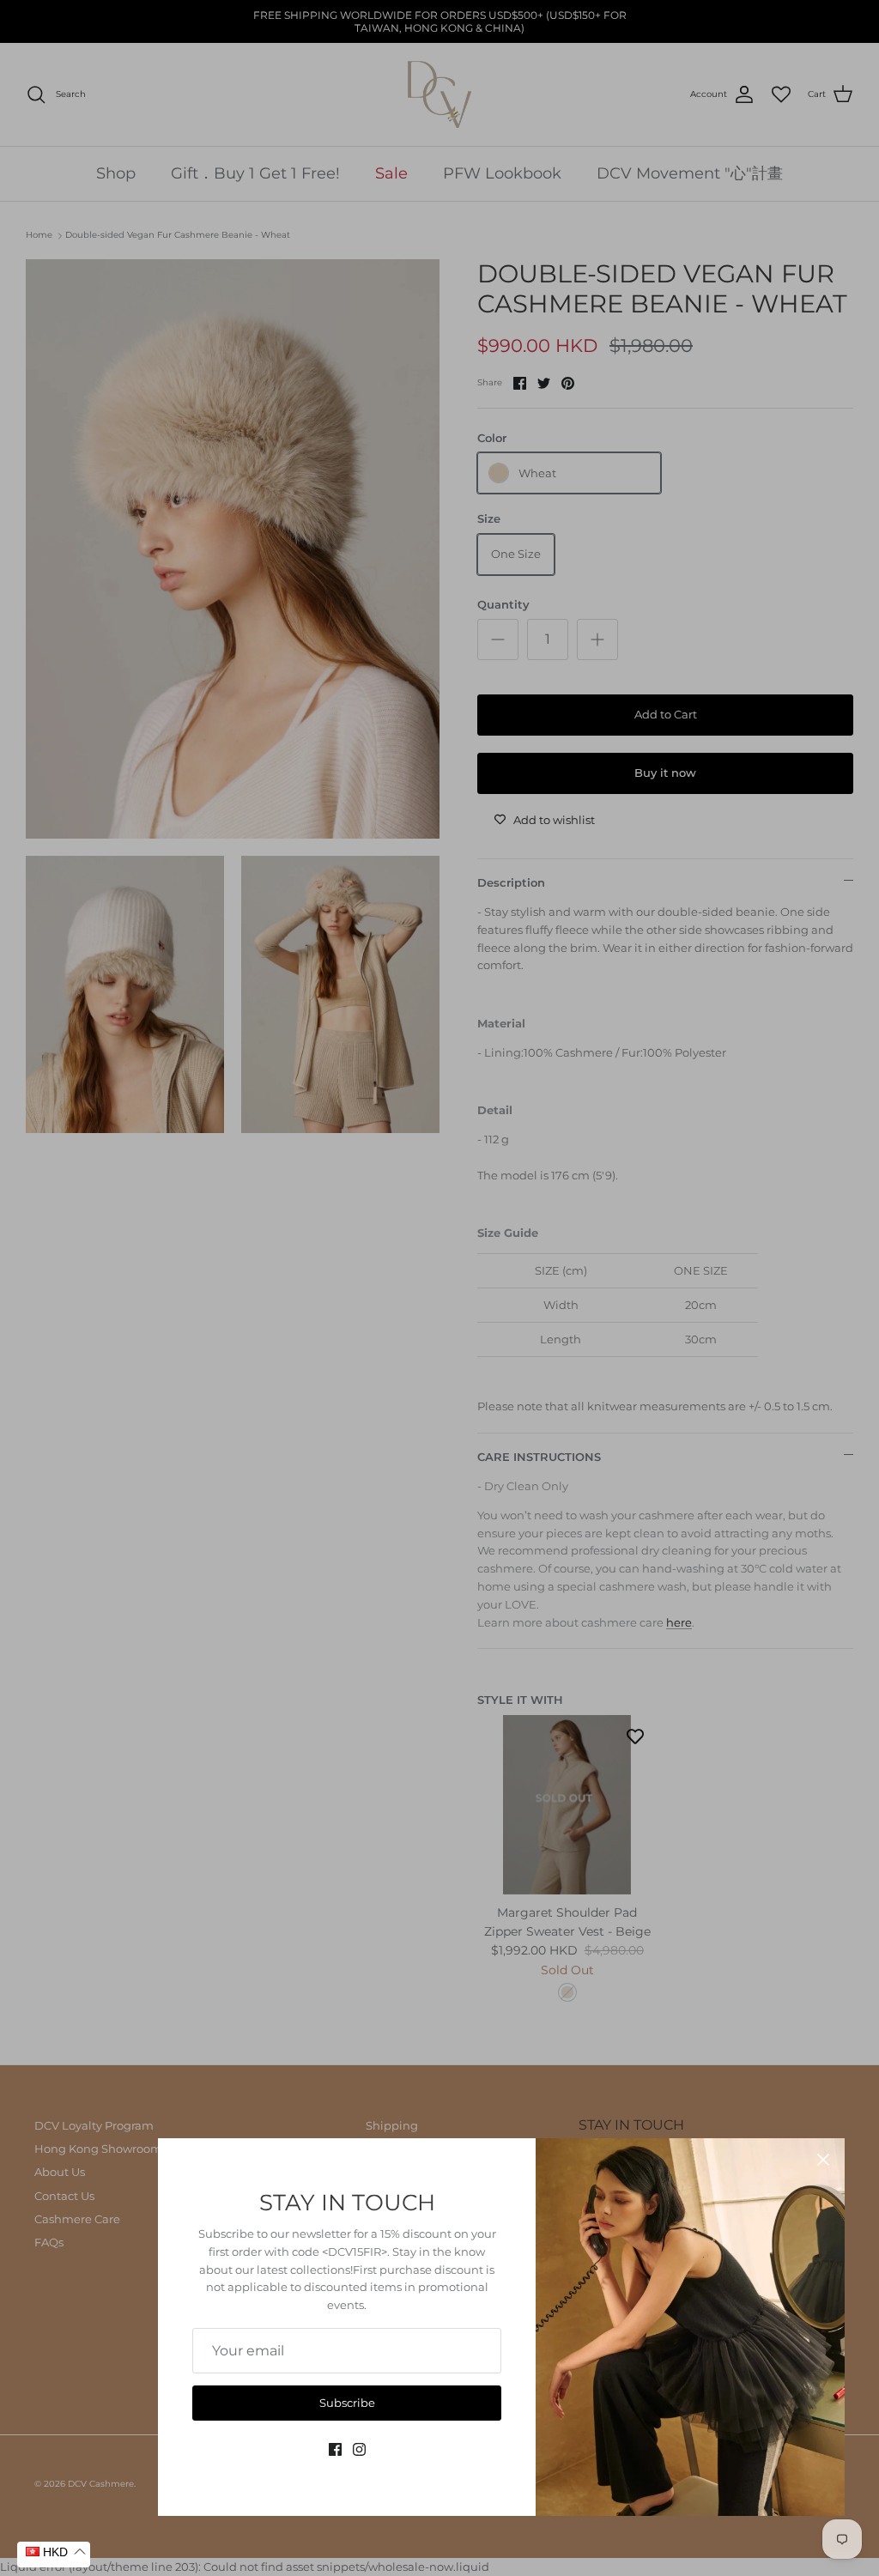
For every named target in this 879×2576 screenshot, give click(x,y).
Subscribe (347, 2403)
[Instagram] (359, 2449)
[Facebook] (335, 2449)
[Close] (823, 2160)
